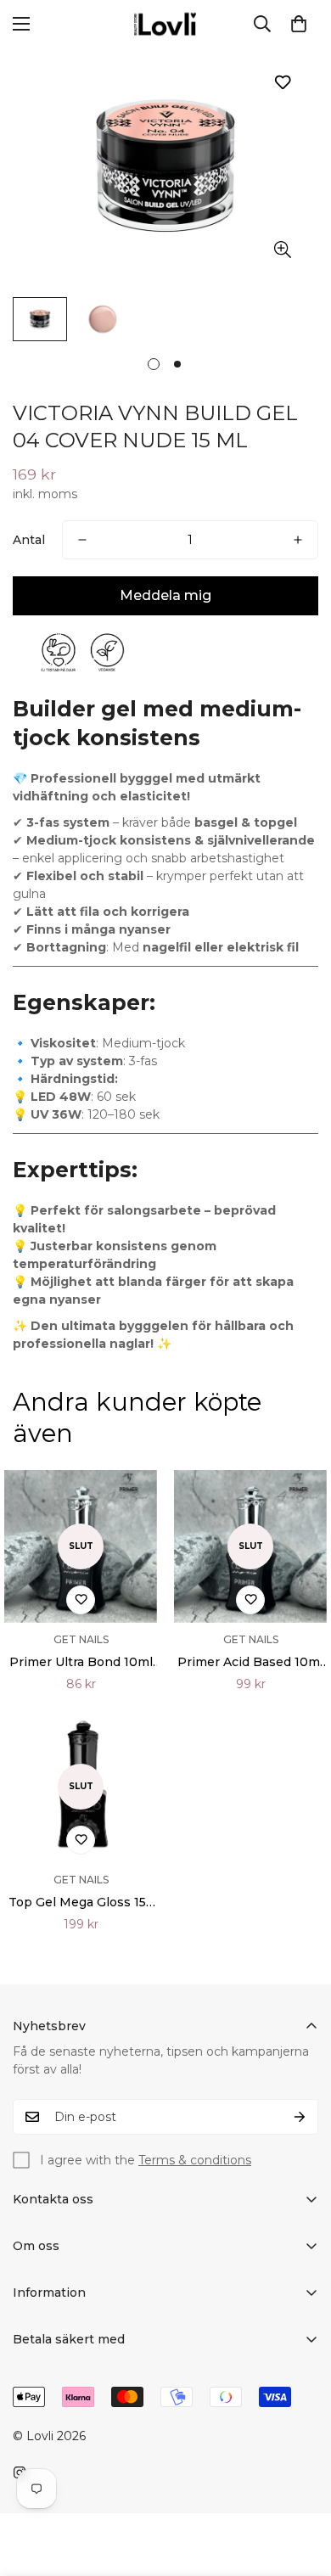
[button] (299, 24)
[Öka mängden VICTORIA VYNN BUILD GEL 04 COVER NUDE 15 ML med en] (298, 540)
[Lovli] (165, 24)
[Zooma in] (282, 250)
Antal (29, 540)
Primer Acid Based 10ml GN (250, 1663)
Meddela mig (165, 595)
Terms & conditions (195, 2160)
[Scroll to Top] (300, 2486)
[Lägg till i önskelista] (282, 82)
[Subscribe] (300, 2117)
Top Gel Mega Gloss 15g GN (81, 1903)
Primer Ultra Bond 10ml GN (81, 1663)
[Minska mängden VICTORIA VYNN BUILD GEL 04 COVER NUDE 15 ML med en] (82, 540)
